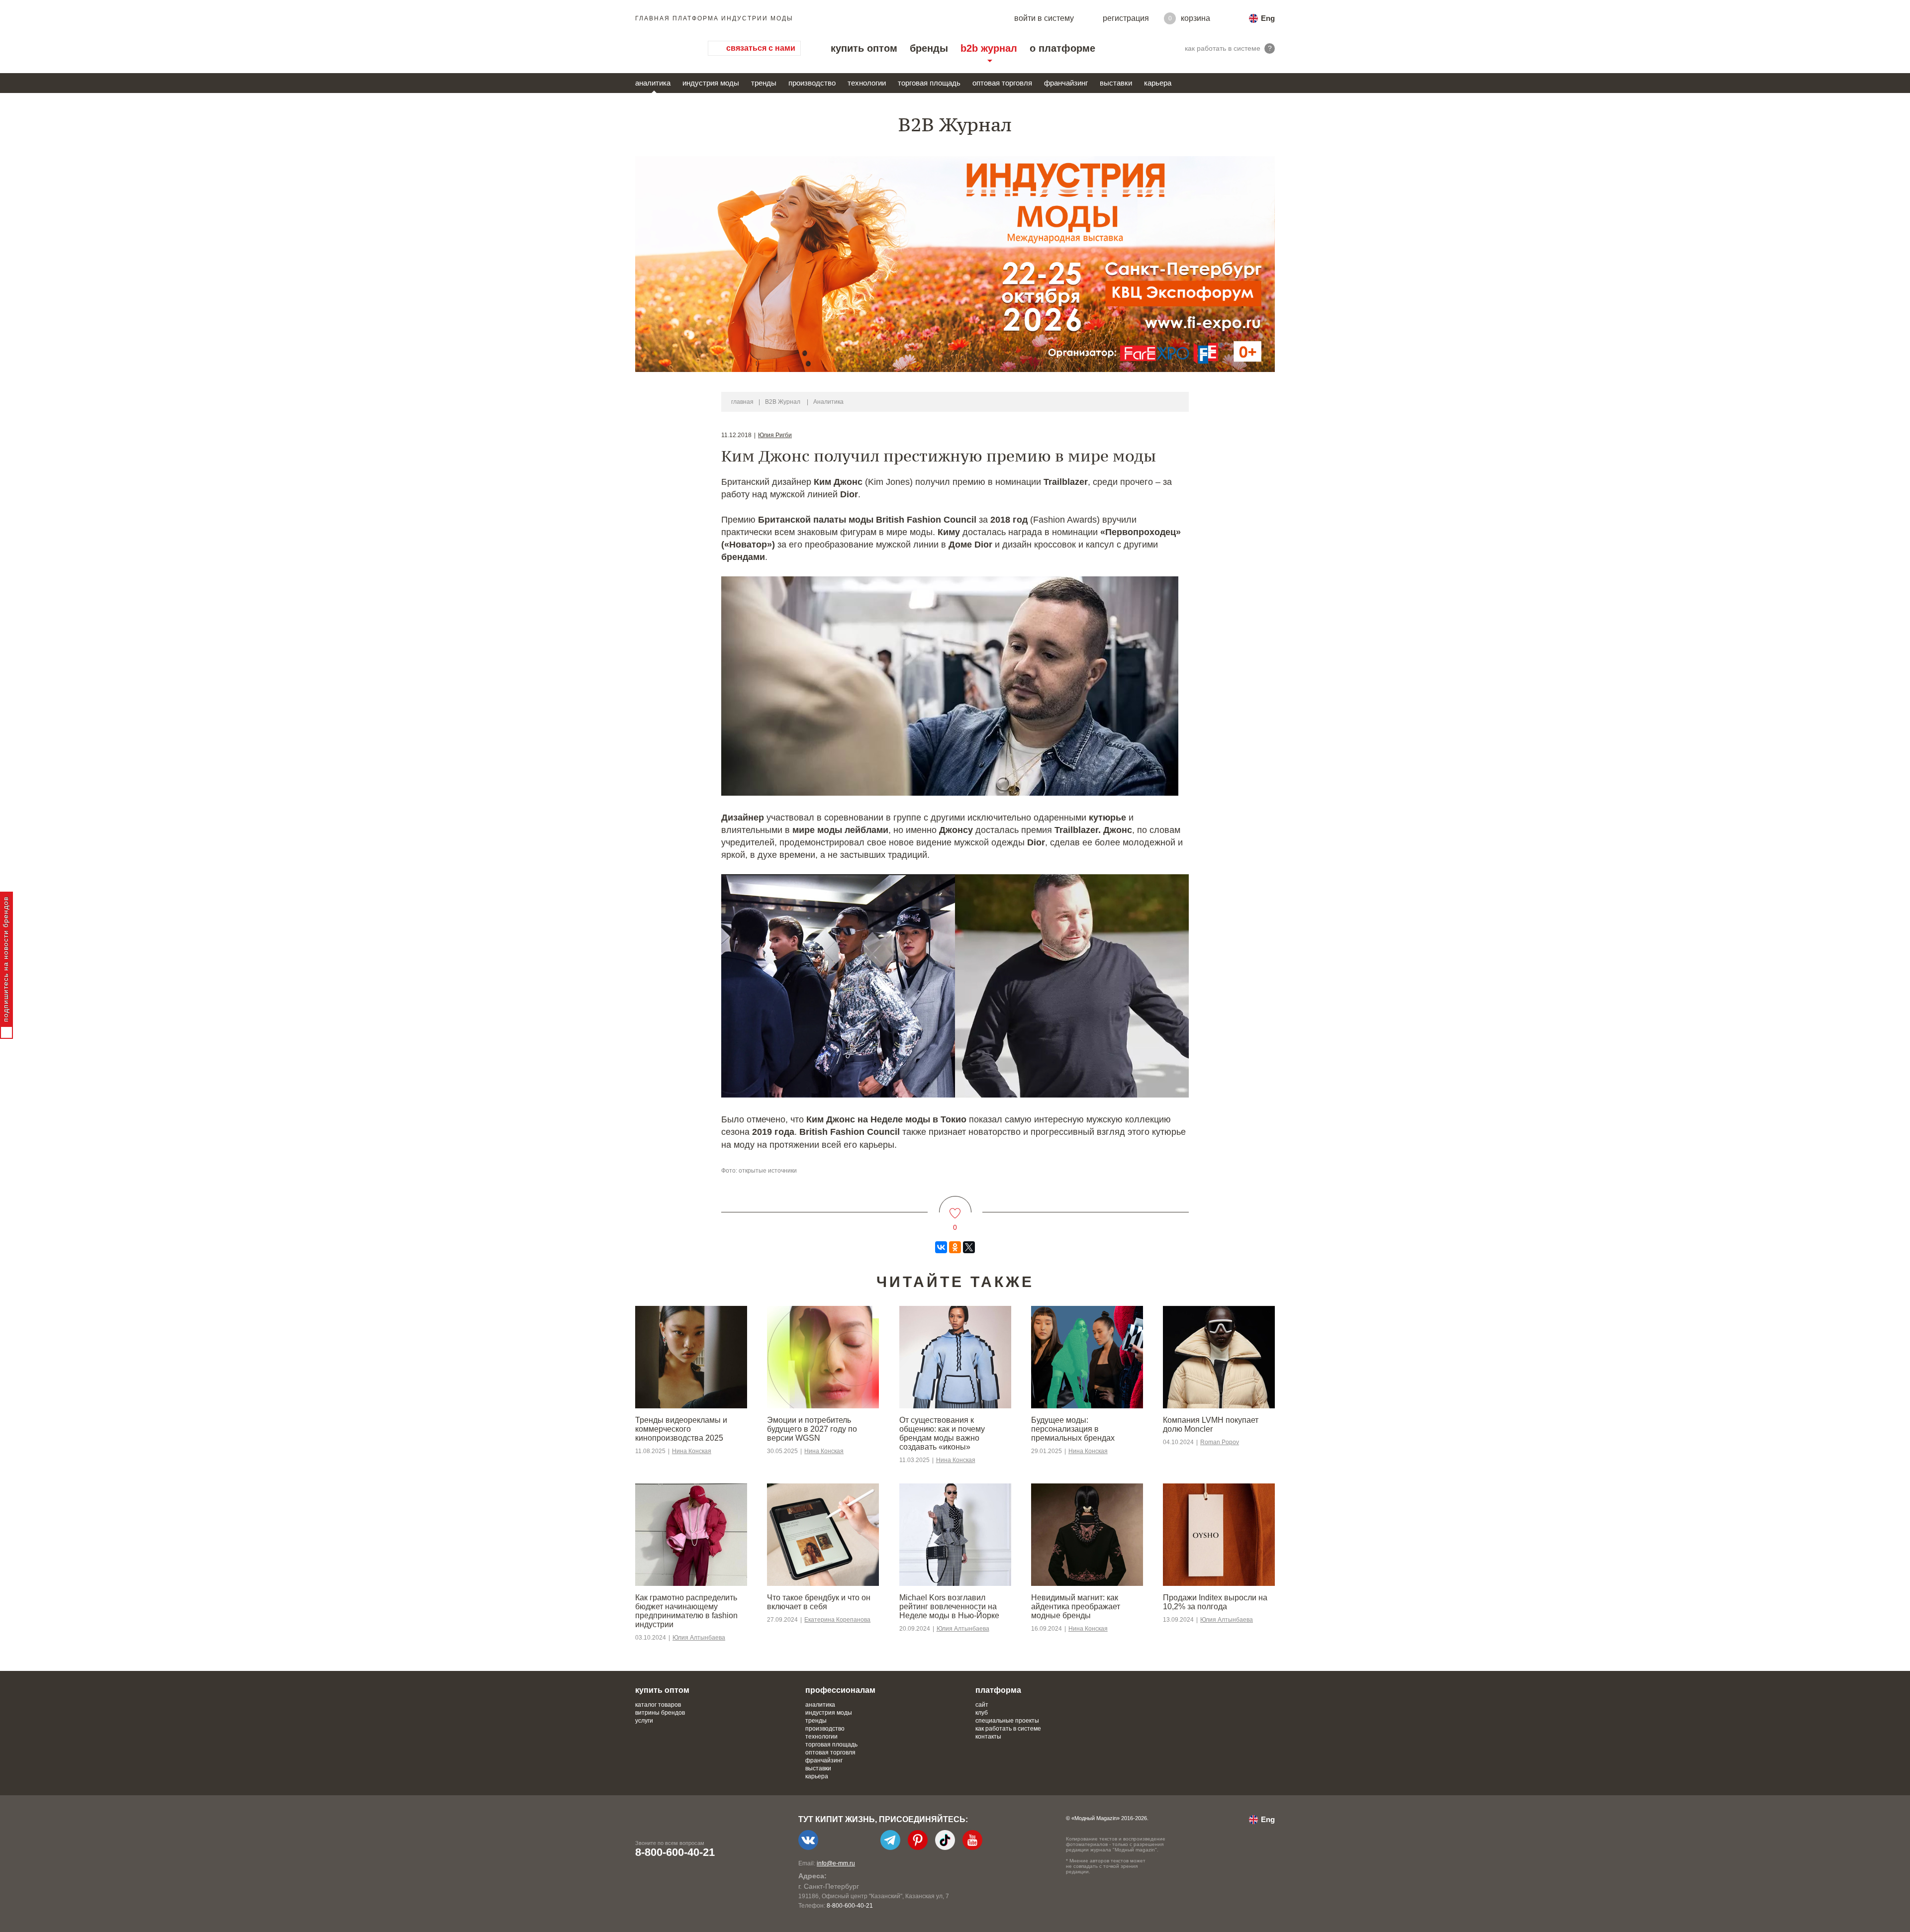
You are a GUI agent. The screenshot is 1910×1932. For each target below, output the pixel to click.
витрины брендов (660, 1713)
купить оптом (864, 48)
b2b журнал (989, 48)
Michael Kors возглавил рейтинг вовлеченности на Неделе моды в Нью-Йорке (949, 1607)
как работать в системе (1008, 1729)
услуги (644, 1721)
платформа (998, 1690)
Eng (1268, 18)
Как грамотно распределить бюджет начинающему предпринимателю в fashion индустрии (686, 1611)
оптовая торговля (1002, 83)
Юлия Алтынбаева (699, 1638)
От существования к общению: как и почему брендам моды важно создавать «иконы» (942, 1433)
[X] (969, 1247)
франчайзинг (1066, 83)
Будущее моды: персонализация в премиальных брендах (1073, 1429)
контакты (988, 1737)
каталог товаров (658, 1705)
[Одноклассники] (955, 1247)
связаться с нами (761, 48)
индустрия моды (711, 83)
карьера (1158, 83)
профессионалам (840, 1690)
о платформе (1062, 48)
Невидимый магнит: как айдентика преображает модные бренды (1076, 1607)
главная (742, 402)
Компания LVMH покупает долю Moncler (1211, 1425)
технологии (867, 83)
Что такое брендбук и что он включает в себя (819, 1602)
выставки (1116, 83)
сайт (982, 1705)
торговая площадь (929, 83)
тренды (764, 83)
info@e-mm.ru (836, 1863)
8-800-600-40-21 (675, 1852)
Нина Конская (692, 1451)
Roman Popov (1220, 1442)
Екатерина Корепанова (837, 1620)
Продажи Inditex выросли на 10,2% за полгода (1215, 1602)
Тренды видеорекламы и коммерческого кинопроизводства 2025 (681, 1429)
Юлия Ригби (775, 435)
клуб (982, 1713)
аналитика (653, 83)
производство (812, 83)
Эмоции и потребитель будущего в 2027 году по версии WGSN (812, 1429)
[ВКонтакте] (941, 1247)
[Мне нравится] (955, 1207)
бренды (929, 48)
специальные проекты (1007, 1721)
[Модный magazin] (662, 48)
